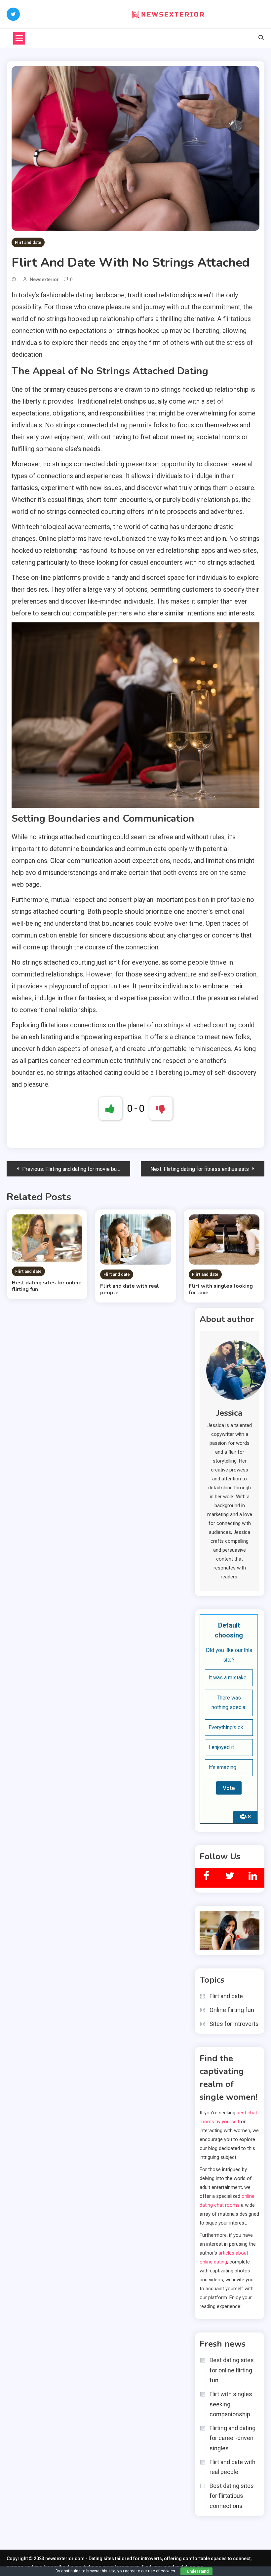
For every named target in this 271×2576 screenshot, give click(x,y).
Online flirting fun (232, 2010)
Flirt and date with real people (130, 1289)
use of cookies (162, 2571)
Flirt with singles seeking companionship (231, 2404)
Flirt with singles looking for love (221, 1289)
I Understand (196, 2571)
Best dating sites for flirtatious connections (232, 2496)
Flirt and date (28, 242)
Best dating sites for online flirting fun (47, 1286)
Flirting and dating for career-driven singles (232, 2438)
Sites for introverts (234, 2024)
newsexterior (44, 280)
